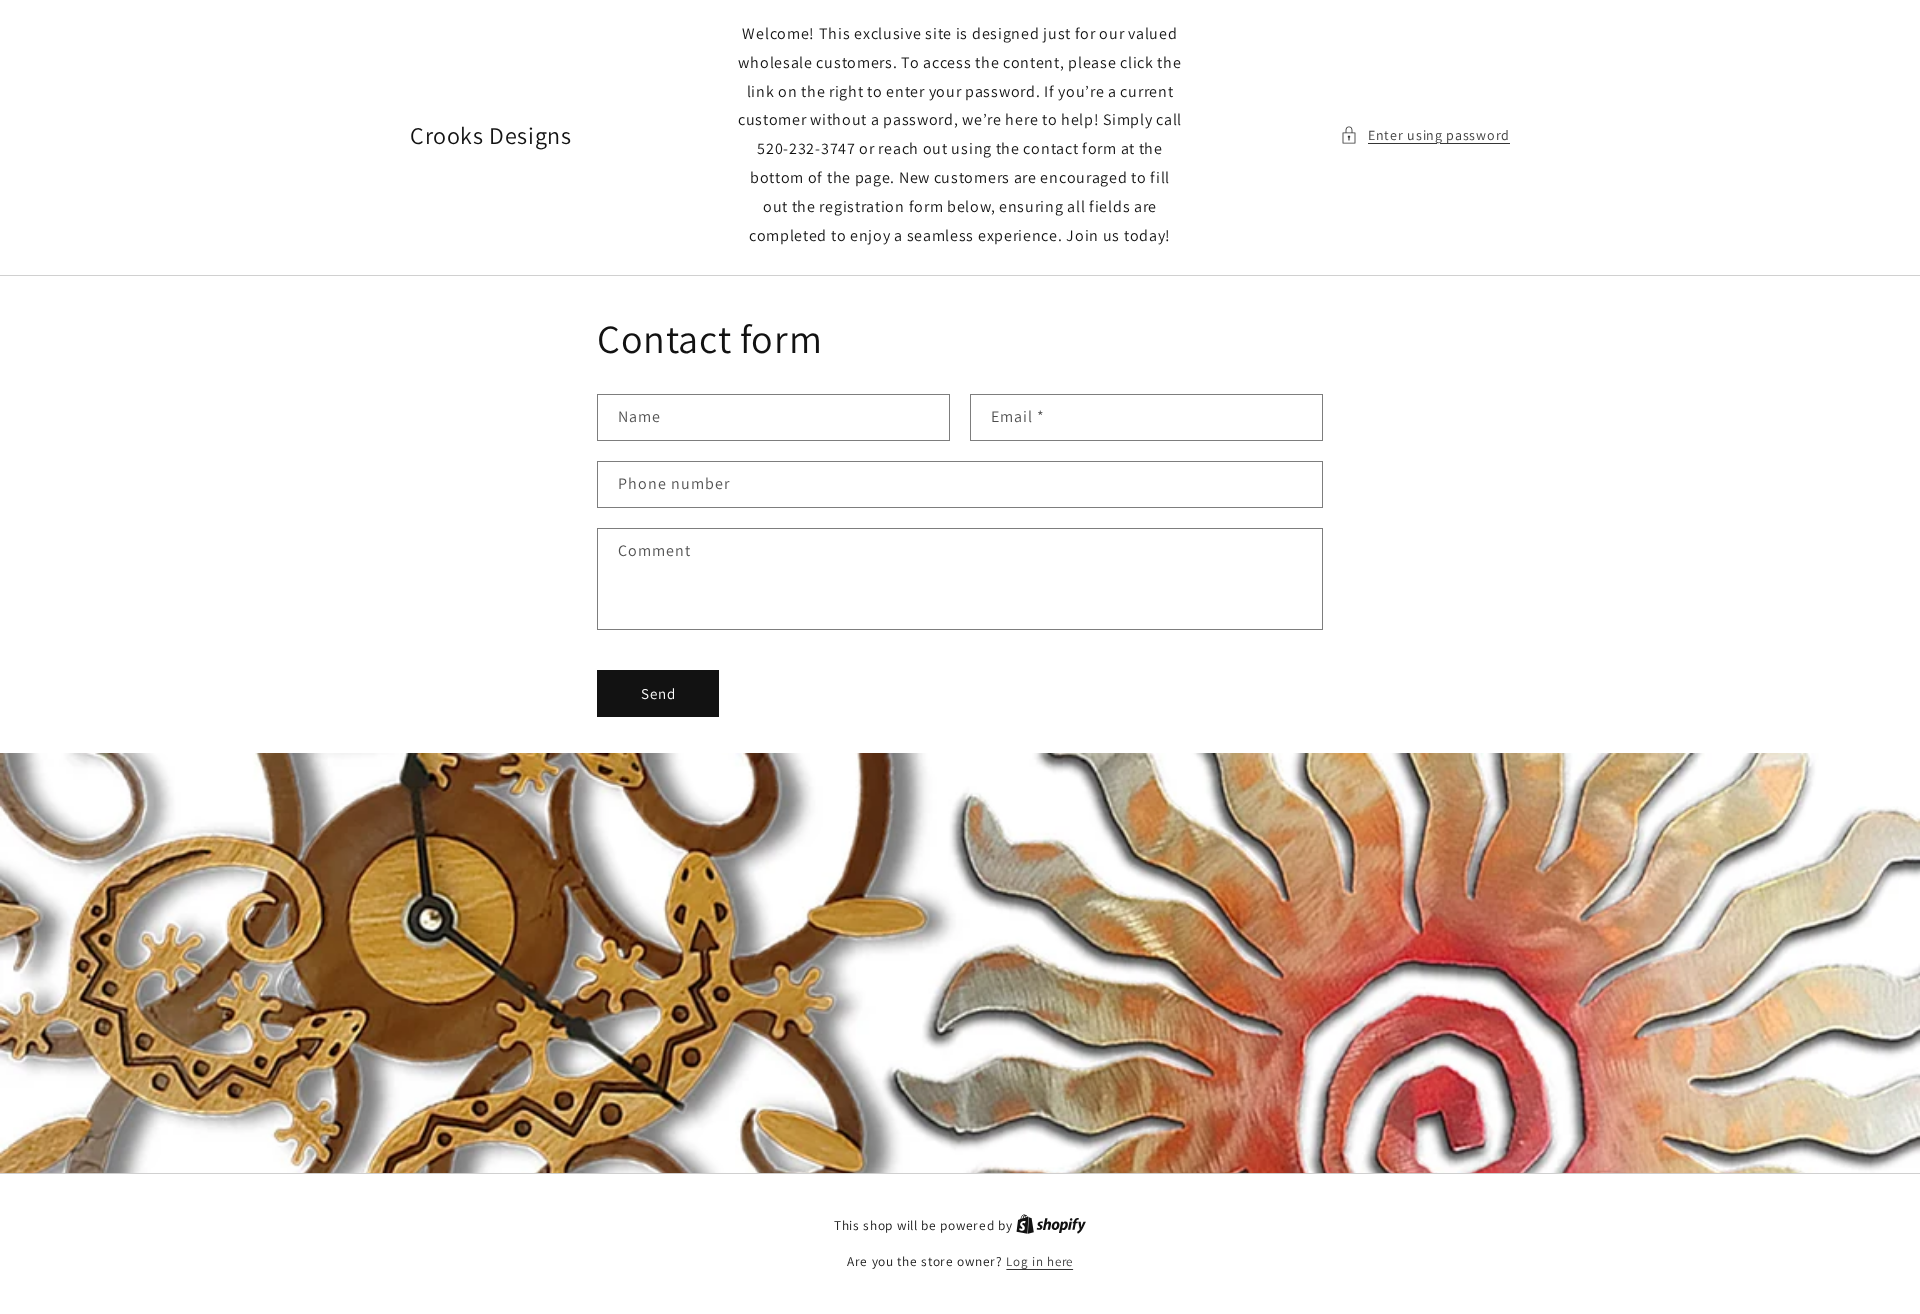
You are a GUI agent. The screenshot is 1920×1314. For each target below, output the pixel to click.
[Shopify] (1051, 1225)
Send (658, 693)
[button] (1425, 135)
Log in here (1039, 1261)
